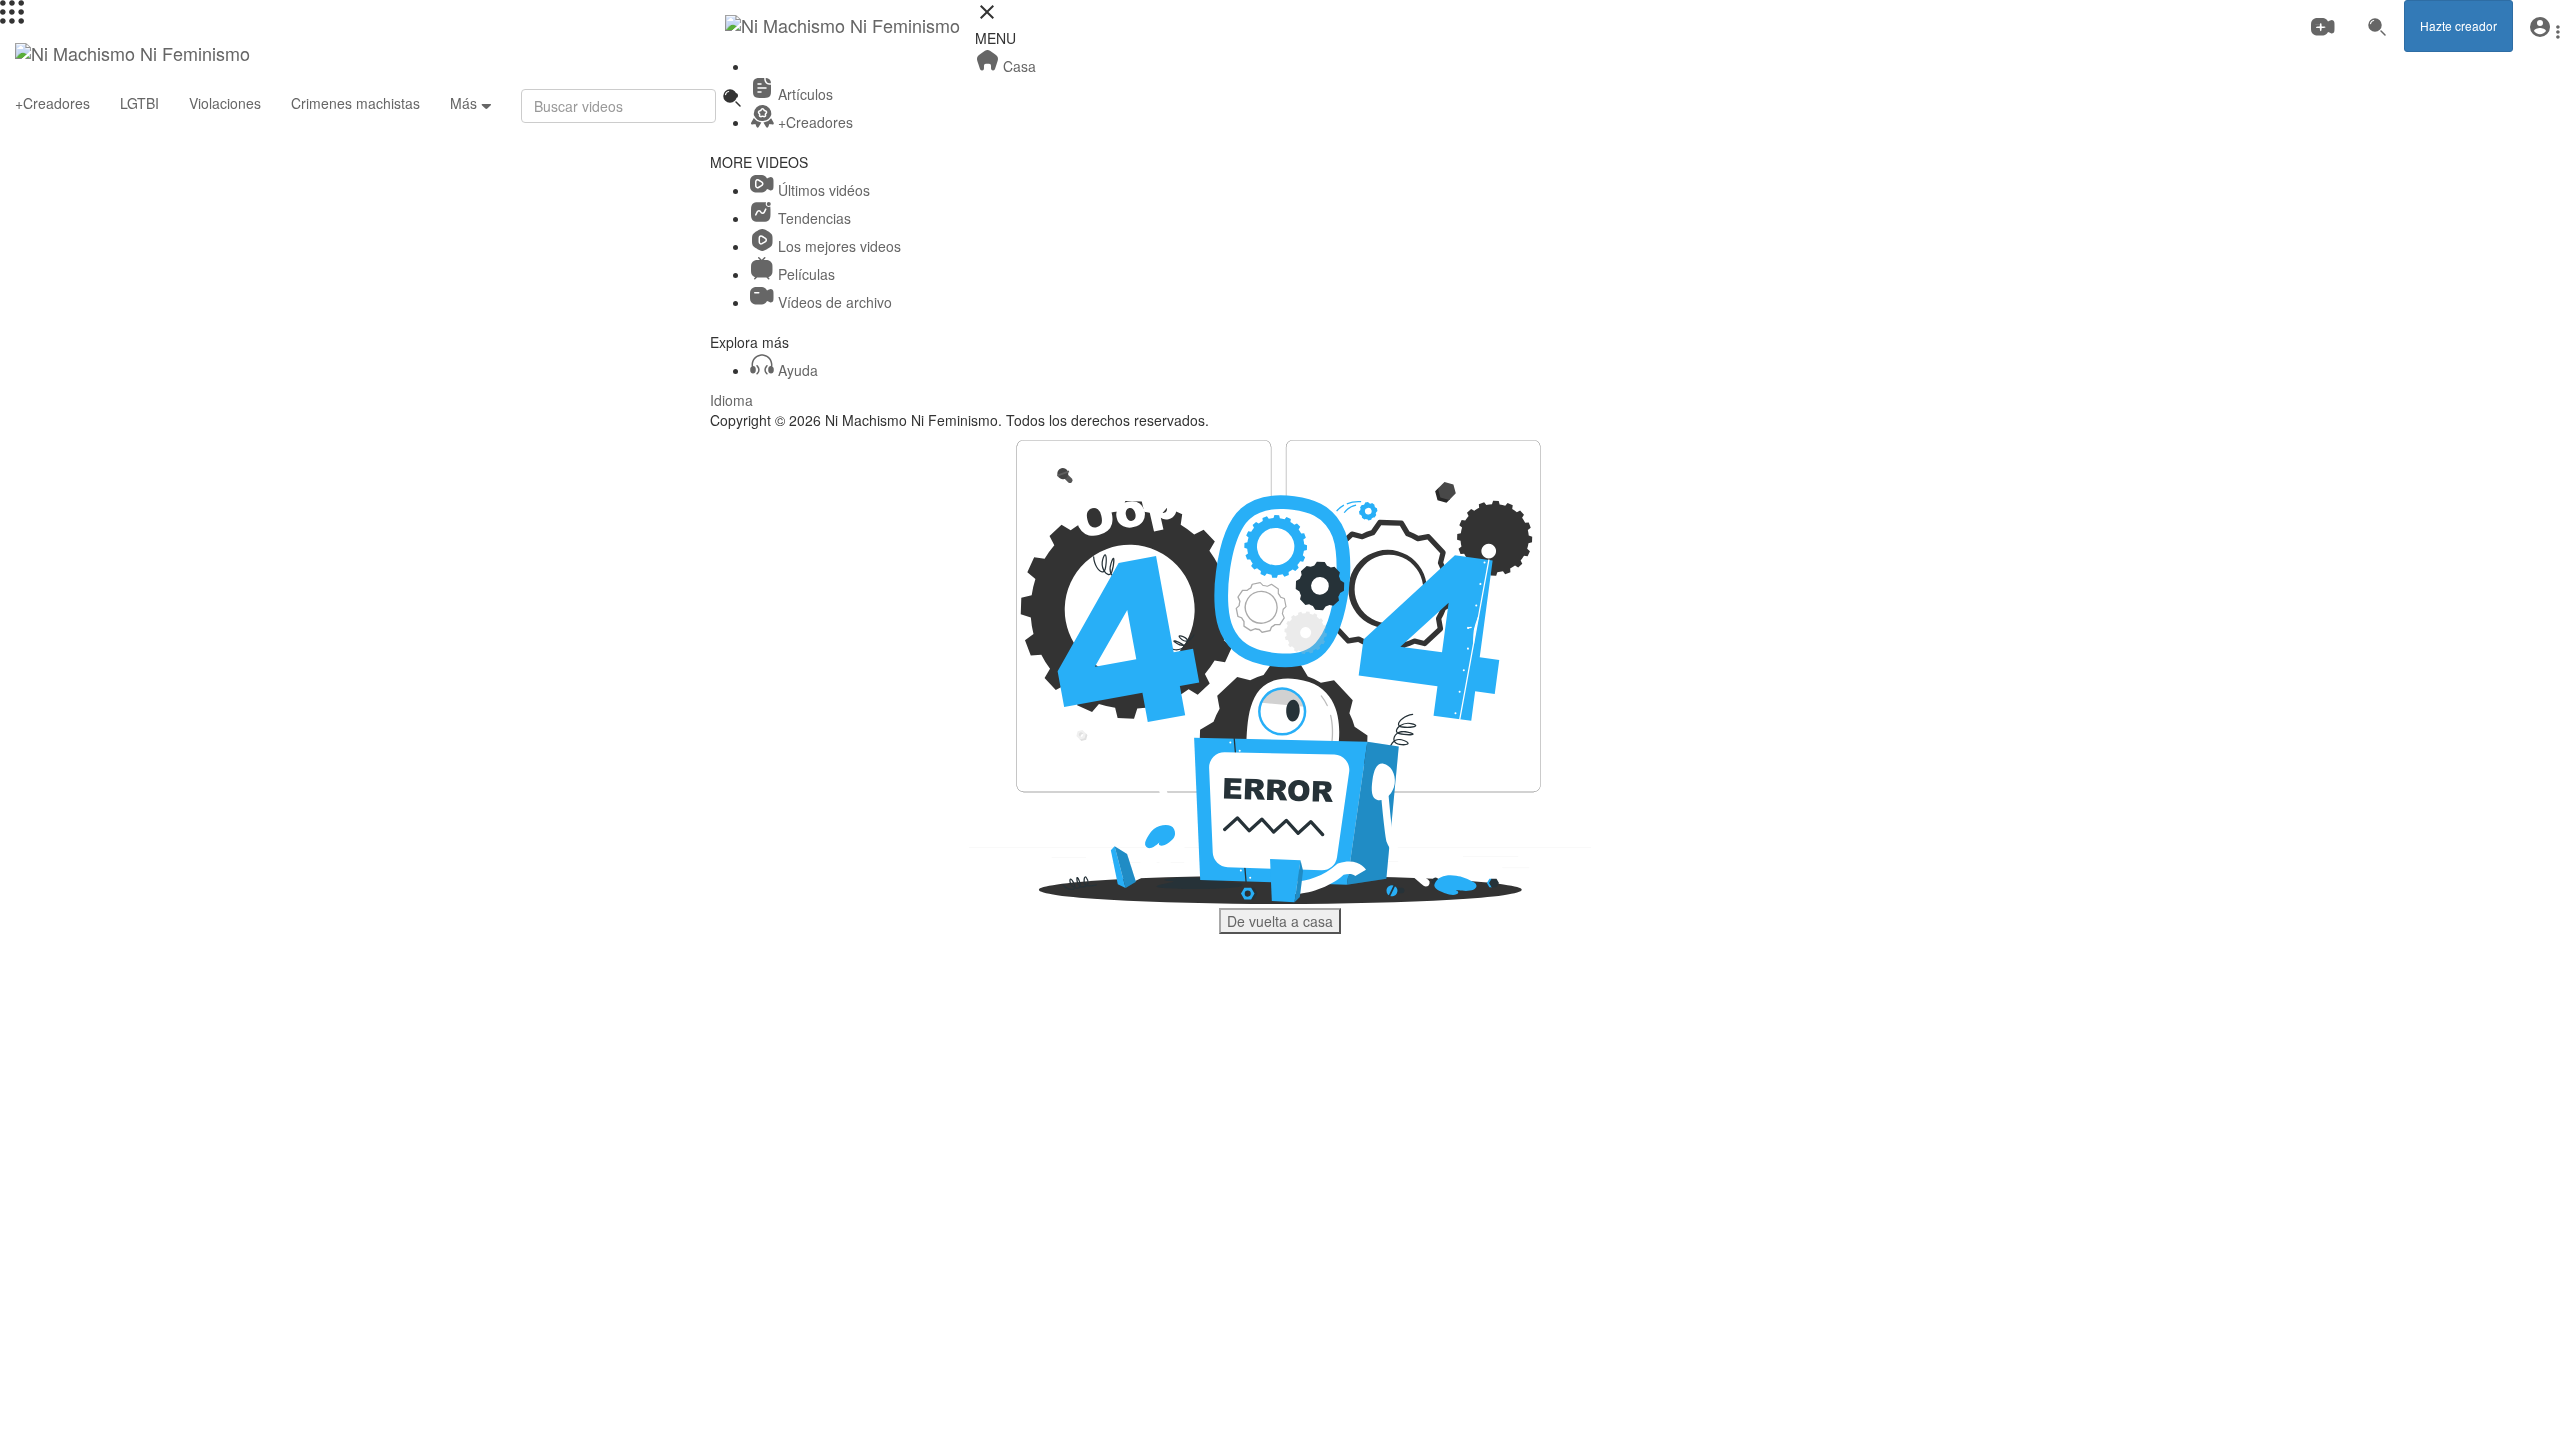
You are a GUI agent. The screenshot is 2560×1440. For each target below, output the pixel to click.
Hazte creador (2458, 25)
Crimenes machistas (355, 103)
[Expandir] (12, 18)
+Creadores (52, 103)
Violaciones (225, 103)
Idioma (731, 400)
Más (465, 103)
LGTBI (139, 103)
